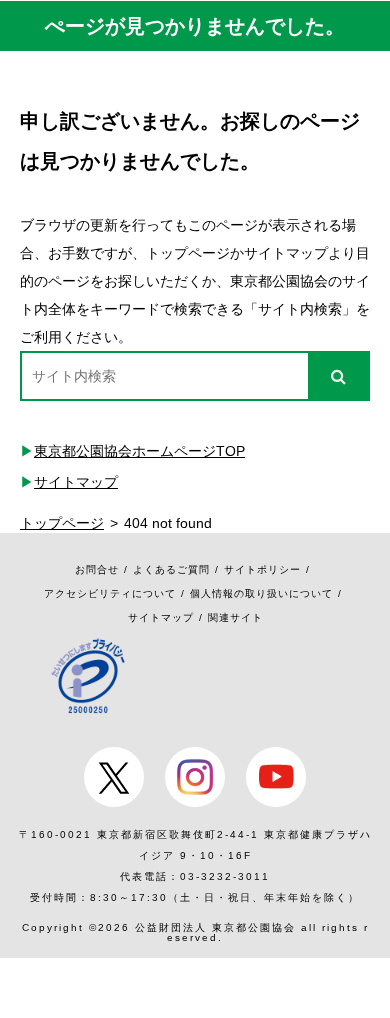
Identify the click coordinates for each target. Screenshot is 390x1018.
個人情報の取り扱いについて (261, 593)
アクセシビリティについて (110, 593)
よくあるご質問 (171, 569)
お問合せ (97, 569)
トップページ (62, 523)
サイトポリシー (262, 569)
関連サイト (235, 617)
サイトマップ (76, 482)
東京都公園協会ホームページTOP (139, 451)
